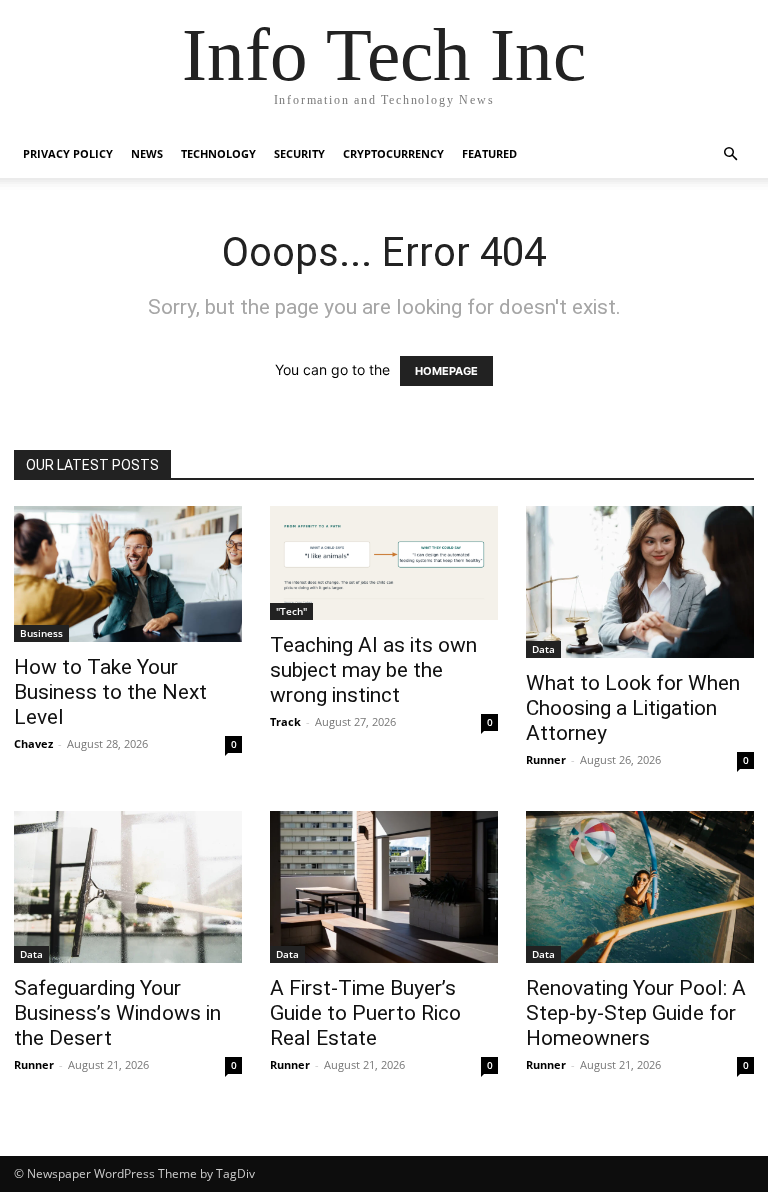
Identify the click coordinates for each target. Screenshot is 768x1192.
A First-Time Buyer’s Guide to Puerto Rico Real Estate (365, 1013)
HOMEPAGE (446, 371)
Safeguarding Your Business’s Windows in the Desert (117, 1013)
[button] (730, 154)
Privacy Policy (68, 153)
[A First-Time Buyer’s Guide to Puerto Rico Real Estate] (384, 887)
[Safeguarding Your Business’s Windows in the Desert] (128, 887)
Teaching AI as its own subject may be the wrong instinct (373, 670)
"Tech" (291, 611)
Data (543, 649)
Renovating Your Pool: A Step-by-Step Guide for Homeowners (636, 1013)
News (147, 153)
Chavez (33, 743)
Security (299, 153)
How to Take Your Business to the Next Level (110, 692)
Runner (546, 759)
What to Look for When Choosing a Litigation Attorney (633, 708)
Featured (489, 153)
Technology (218, 153)
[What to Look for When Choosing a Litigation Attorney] (640, 582)
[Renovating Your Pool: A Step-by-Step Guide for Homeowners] (640, 887)
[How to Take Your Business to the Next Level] (128, 574)
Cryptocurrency (393, 153)
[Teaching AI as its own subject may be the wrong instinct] (384, 563)
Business (41, 633)
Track (285, 721)
